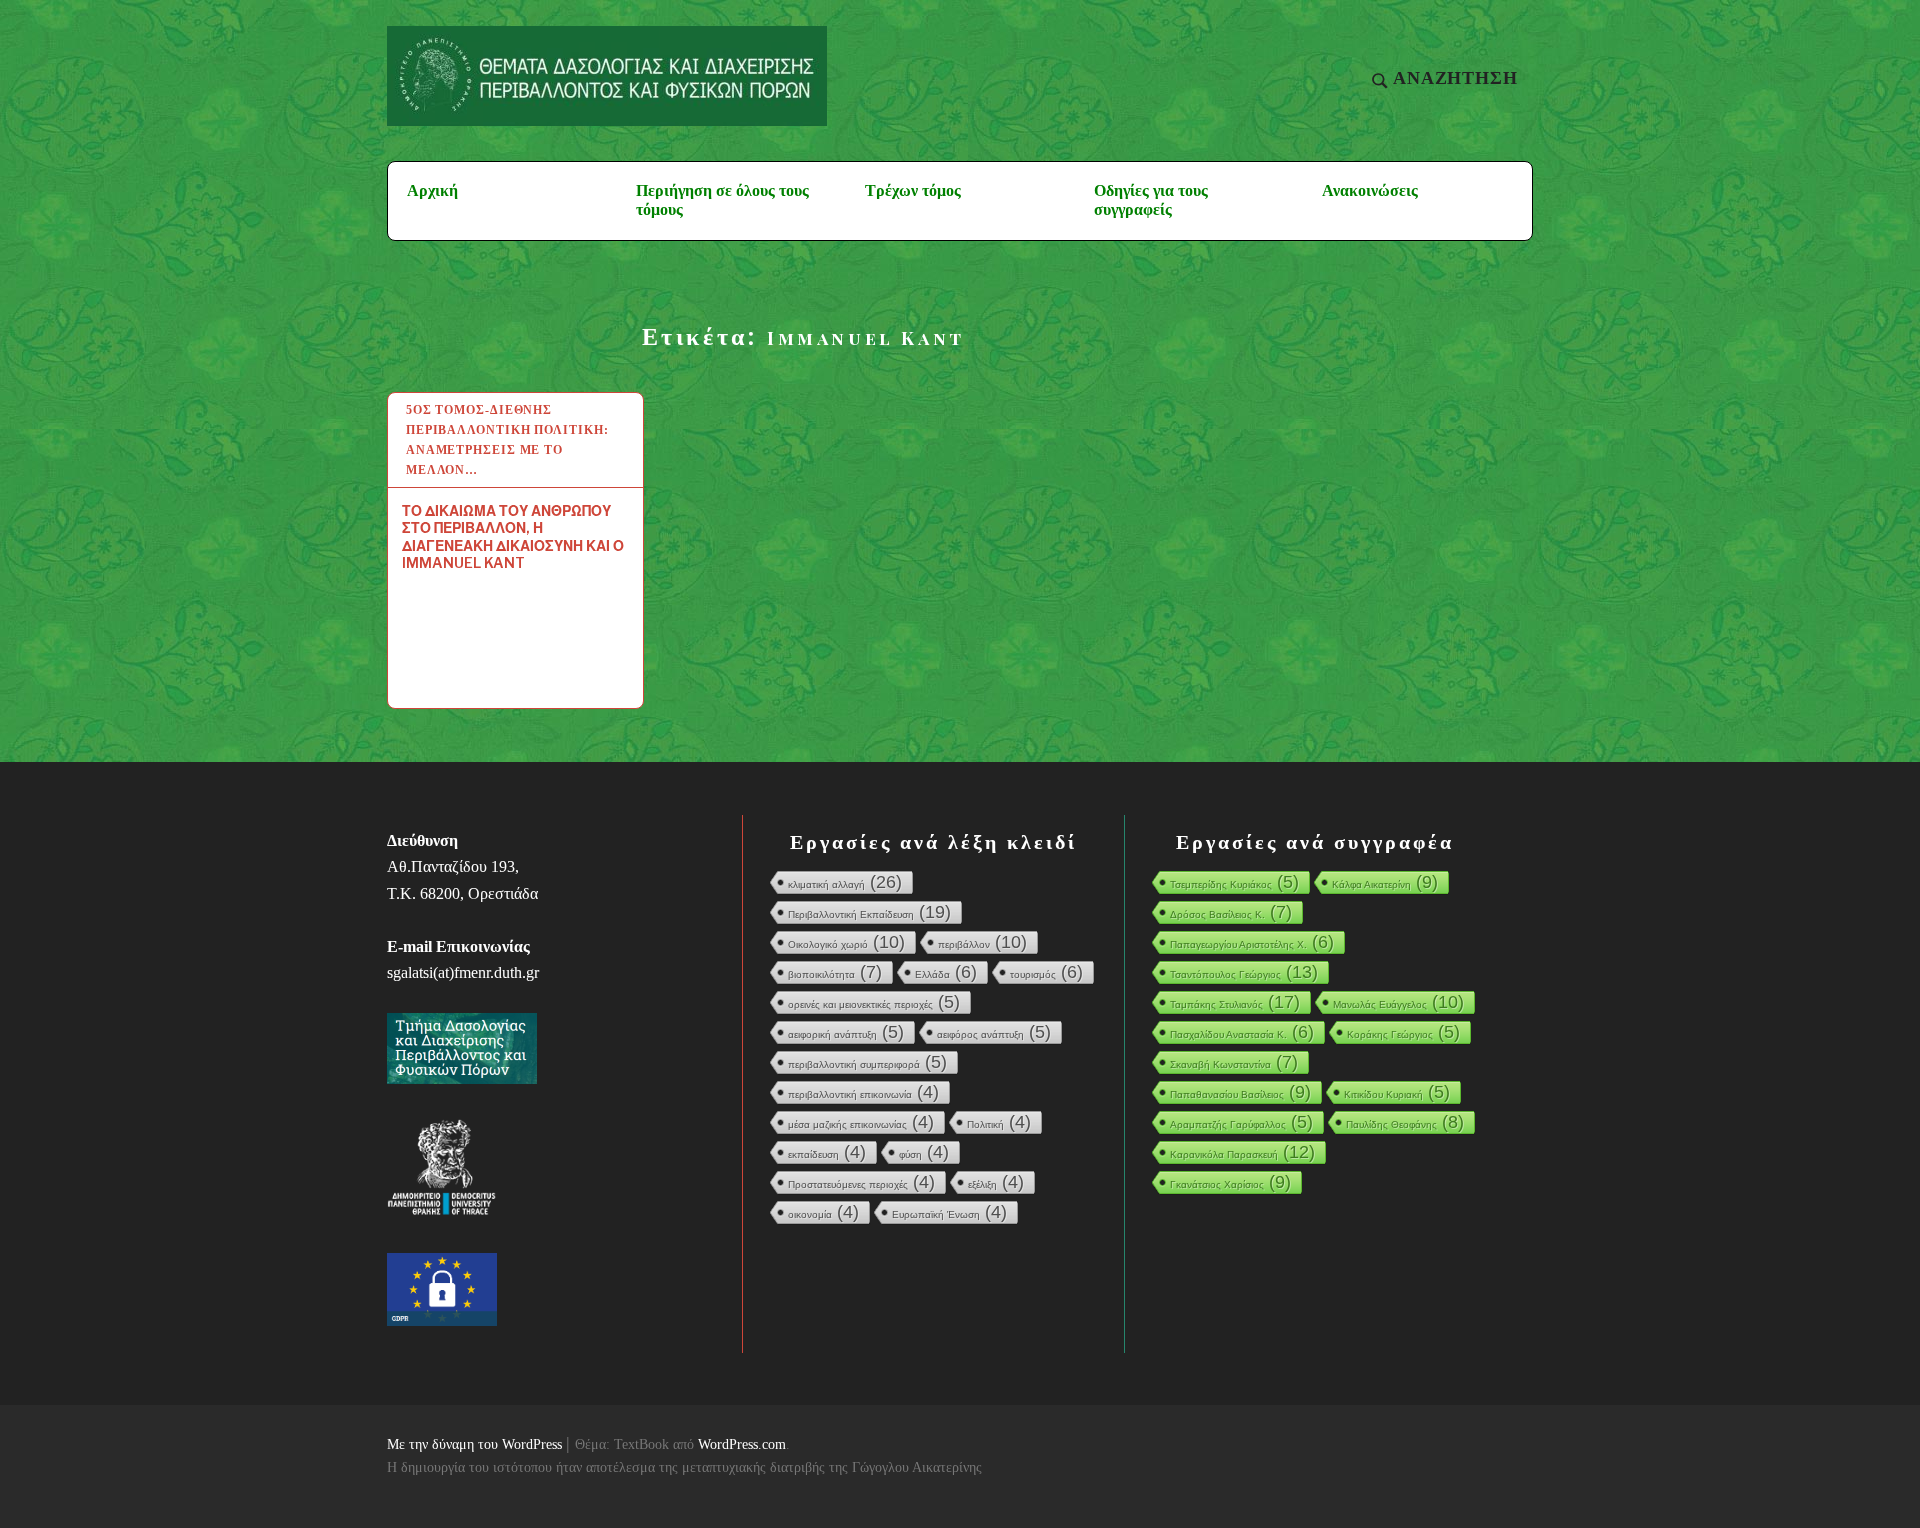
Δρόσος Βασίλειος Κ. (1231, 912)
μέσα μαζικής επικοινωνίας (861, 1122)
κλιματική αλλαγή (845, 882)
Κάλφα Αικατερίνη (1385, 882)
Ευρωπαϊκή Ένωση (949, 1212)
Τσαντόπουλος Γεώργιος (1244, 972)
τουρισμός (1046, 972)
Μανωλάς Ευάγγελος (1398, 1002)
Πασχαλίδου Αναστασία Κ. (1242, 1032)
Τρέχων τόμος (913, 190)
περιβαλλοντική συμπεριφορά (867, 1062)
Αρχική (432, 190)
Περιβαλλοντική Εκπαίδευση (869, 912)
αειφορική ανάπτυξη (846, 1032)
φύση (924, 1152)
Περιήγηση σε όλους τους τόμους (722, 200)
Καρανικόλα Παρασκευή (1242, 1152)
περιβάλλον (982, 942)
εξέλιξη (996, 1182)
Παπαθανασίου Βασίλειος (1240, 1092)
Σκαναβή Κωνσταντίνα (1234, 1062)
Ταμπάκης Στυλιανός (1235, 1002)
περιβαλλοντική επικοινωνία (863, 1092)
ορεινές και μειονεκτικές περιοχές (874, 1002)
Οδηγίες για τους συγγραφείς (1151, 200)
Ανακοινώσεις (1370, 190)
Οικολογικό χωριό (846, 942)
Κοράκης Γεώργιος (1403, 1032)
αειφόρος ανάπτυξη (994, 1032)
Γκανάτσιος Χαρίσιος (1230, 1182)
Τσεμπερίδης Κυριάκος (1234, 882)
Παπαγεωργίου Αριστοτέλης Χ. (1252, 942)
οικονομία (823, 1212)
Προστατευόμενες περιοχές (861, 1182)
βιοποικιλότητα (835, 972)
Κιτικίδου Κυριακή (1397, 1092)
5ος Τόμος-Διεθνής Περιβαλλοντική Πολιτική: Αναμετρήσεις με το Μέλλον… (507, 439)
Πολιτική (999, 1122)
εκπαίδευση (827, 1152)
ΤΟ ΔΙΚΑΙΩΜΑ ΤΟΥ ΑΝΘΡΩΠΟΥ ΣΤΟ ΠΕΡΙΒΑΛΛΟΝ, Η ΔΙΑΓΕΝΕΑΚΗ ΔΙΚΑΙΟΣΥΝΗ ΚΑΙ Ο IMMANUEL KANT (513, 537)
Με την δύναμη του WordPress (474, 1444)
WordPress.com (742, 1444)
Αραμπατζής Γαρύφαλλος (1241, 1122)
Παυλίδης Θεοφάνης (1405, 1122)
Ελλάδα (946, 972)
